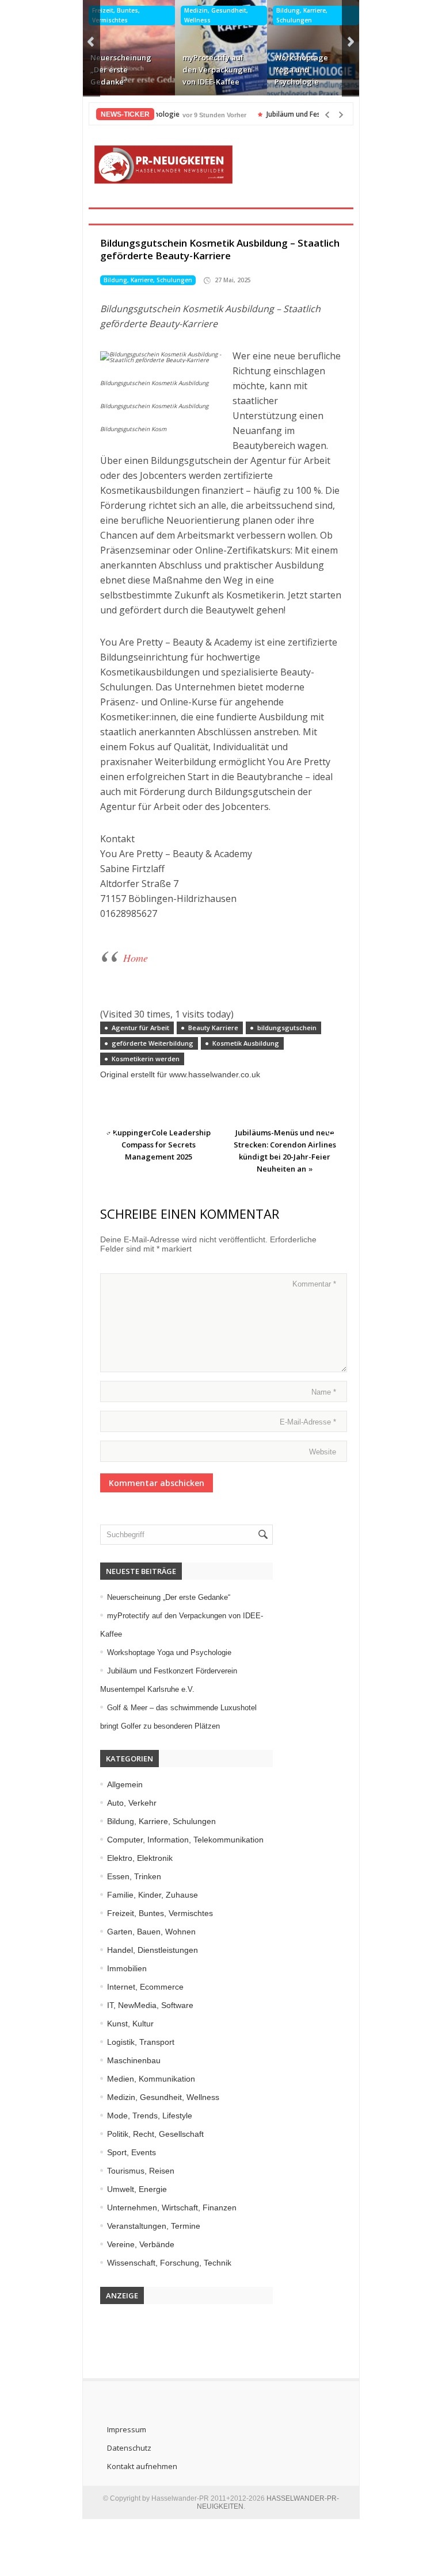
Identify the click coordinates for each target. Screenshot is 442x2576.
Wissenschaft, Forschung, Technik (169, 2263)
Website (323, 1452)
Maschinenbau (134, 2060)
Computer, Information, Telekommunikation (185, 1840)
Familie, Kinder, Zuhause (153, 1895)
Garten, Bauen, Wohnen (151, 1932)
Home (136, 958)
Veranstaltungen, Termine (154, 2226)
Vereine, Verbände (141, 2244)
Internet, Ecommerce (145, 1987)
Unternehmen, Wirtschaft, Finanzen (172, 2208)
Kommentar (314, 1284)
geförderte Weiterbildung (153, 1043)
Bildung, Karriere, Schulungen (302, 15)
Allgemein (125, 1784)
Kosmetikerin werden (146, 1059)
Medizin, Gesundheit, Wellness (216, 15)
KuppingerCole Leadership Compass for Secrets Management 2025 (162, 1145)
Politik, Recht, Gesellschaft (155, 2134)
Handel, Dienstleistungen (153, 1950)
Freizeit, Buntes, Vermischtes (116, 15)
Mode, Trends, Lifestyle (150, 2116)
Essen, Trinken (134, 1876)
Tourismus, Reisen (141, 2171)
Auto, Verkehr (132, 1803)
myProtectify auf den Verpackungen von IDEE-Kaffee (217, 70)
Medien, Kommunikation (151, 2079)
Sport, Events (132, 2152)
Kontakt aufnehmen (142, 2466)
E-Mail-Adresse (308, 1422)
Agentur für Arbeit (140, 1028)
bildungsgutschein (287, 1028)
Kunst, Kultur (130, 2024)
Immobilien (127, 1968)
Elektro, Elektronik (140, 1858)
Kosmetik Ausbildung (246, 1043)
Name (324, 1392)
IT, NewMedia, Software (150, 2005)
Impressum (127, 2429)
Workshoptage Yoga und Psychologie (301, 70)
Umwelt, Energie (137, 2189)
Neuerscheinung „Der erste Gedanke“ (121, 70)
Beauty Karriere (213, 1028)
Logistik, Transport (141, 2042)
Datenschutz (129, 2448)
